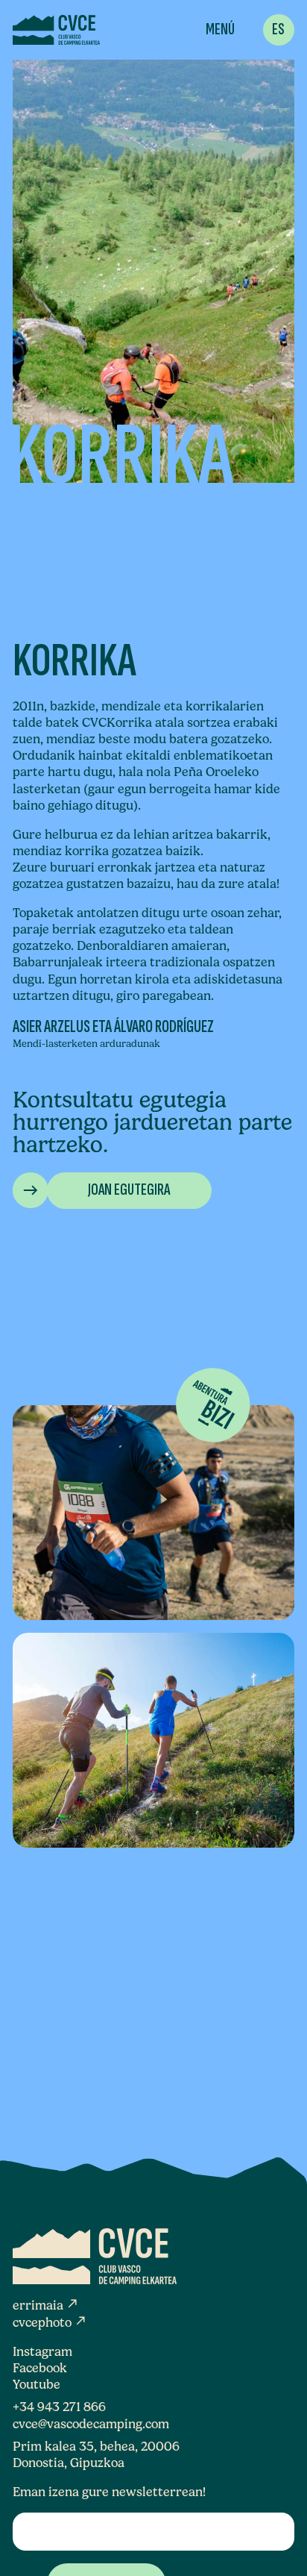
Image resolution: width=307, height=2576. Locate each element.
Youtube (37, 2384)
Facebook (40, 2368)
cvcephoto (50, 2322)
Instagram (42, 2351)
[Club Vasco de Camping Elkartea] (56, 30)
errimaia (46, 2305)
